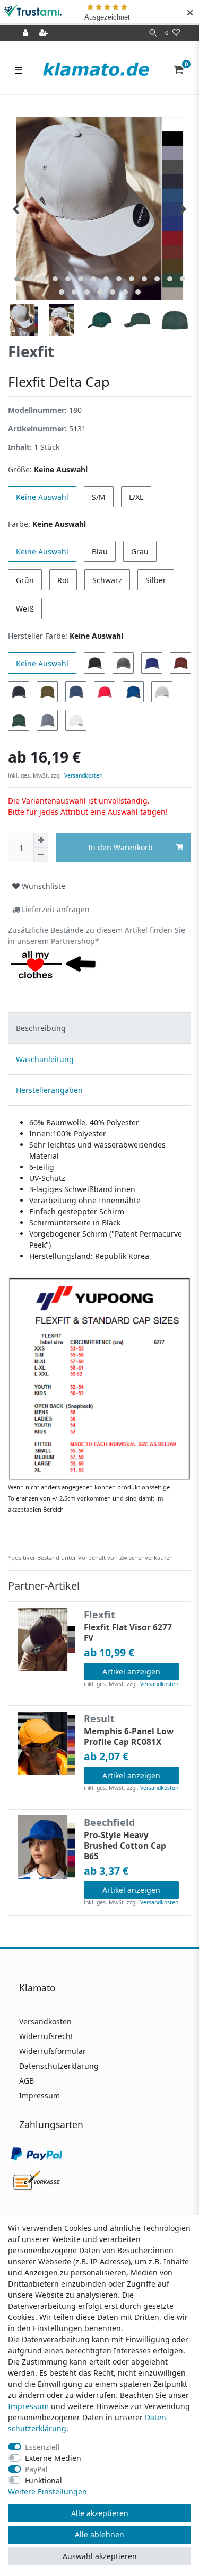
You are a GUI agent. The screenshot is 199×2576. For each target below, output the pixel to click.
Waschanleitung (45, 1059)
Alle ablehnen (99, 2534)
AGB (27, 2081)
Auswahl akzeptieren (100, 2556)
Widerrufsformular (53, 2051)
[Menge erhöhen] (41, 840)
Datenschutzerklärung (59, 2066)
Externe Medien (53, 2458)
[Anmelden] (27, 33)
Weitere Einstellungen (47, 2491)
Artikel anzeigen (131, 1671)
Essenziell (42, 2447)
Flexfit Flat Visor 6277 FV (128, 1633)
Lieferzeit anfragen (55, 909)
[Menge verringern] (41, 855)
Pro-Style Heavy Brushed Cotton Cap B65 (125, 1846)
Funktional (44, 2480)
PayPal (36, 2469)
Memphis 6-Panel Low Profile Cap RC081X (129, 1737)
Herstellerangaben (49, 1090)
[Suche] (153, 33)
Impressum (40, 2096)
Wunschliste (42, 886)
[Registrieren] (45, 33)
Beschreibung (41, 1028)
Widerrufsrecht (46, 2036)
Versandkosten (83, 775)
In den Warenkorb (120, 847)
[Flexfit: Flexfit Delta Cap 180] (99, 1378)
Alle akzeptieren (100, 2513)
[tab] (99, 1028)
